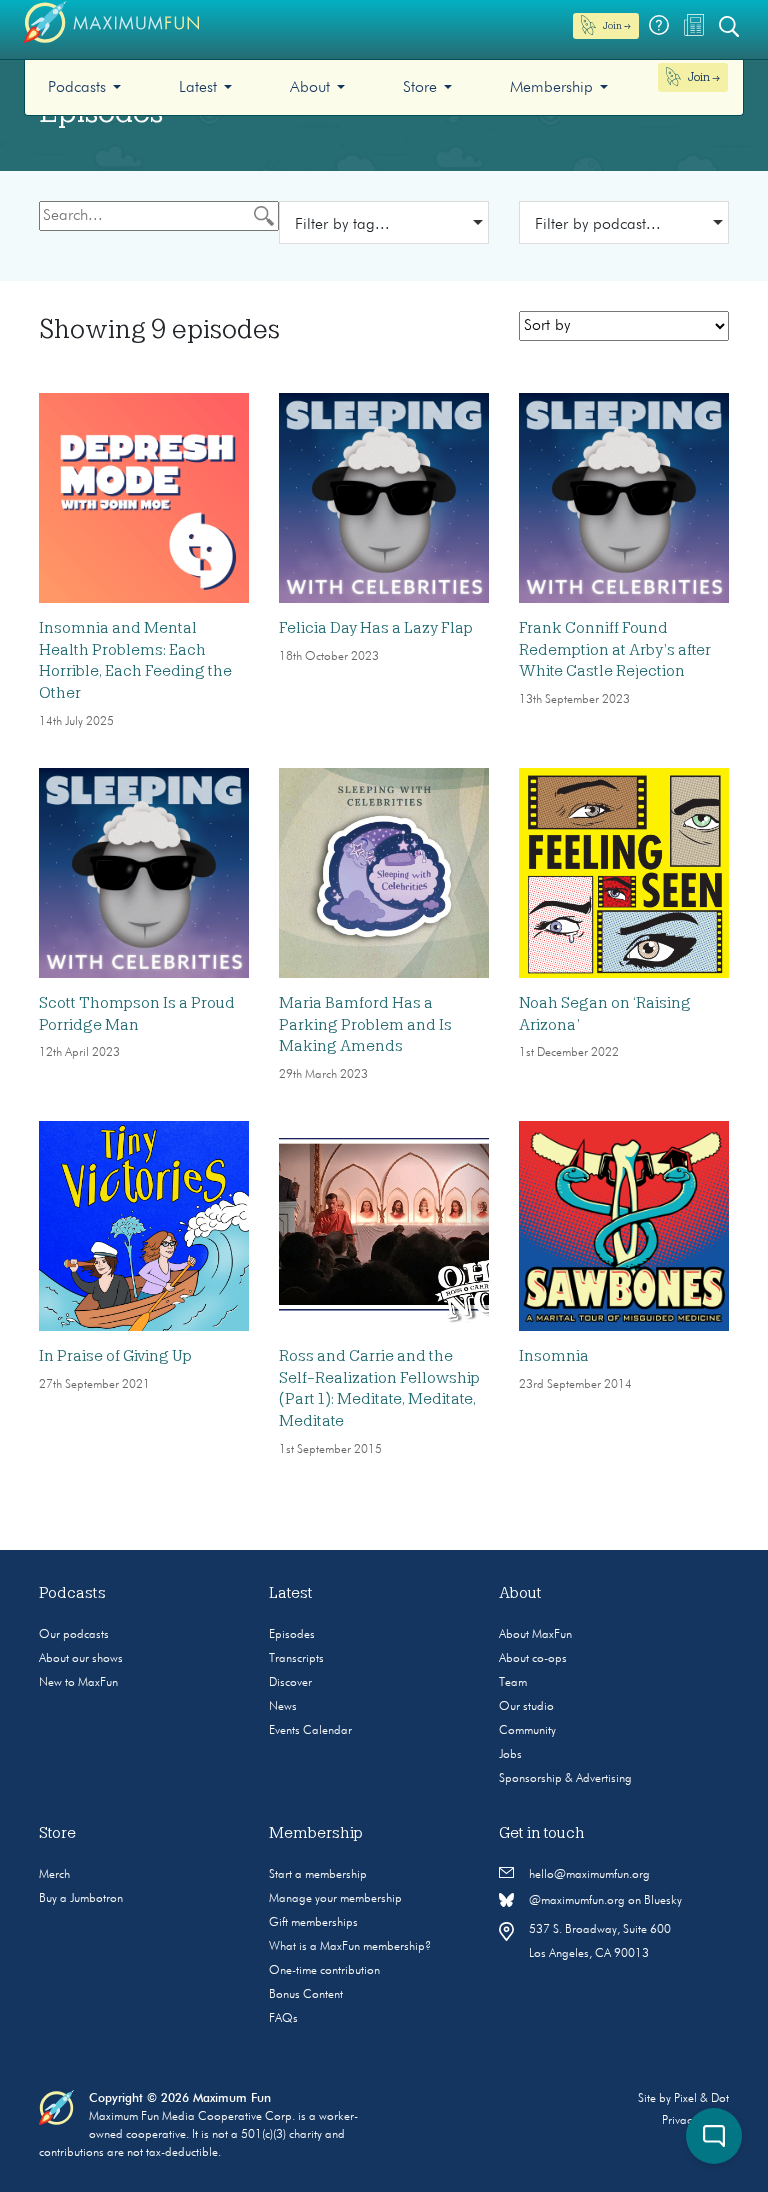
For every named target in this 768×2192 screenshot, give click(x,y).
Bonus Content (306, 1995)
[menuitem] (84, 87)
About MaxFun (535, 1635)
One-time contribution (324, 1971)
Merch (54, 1875)
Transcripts (296, 1659)
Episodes (292, 1635)
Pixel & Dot (701, 2099)
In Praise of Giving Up (115, 1356)
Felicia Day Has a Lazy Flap (376, 628)
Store (420, 88)
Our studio (526, 1707)
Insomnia (554, 1356)
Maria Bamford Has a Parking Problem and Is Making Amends (365, 1024)
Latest (198, 88)
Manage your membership (335, 1899)
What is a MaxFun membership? (350, 1947)
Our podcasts (74, 1635)
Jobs (510, 1755)
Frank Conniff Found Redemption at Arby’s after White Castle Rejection (615, 649)
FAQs (283, 2019)
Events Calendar (310, 1731)
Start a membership (318, 1875)
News (283, 1707)
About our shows (81, 1659)
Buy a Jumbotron (81, 1899)
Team (513, 1683)
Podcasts (77, 88)
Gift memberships (313, 1923)
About (310, 88)
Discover (290, 1683)
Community (527, 1731)
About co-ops (533, 1659)
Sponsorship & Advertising (565, 1779)
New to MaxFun (78, 1683)
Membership (551, 88)
